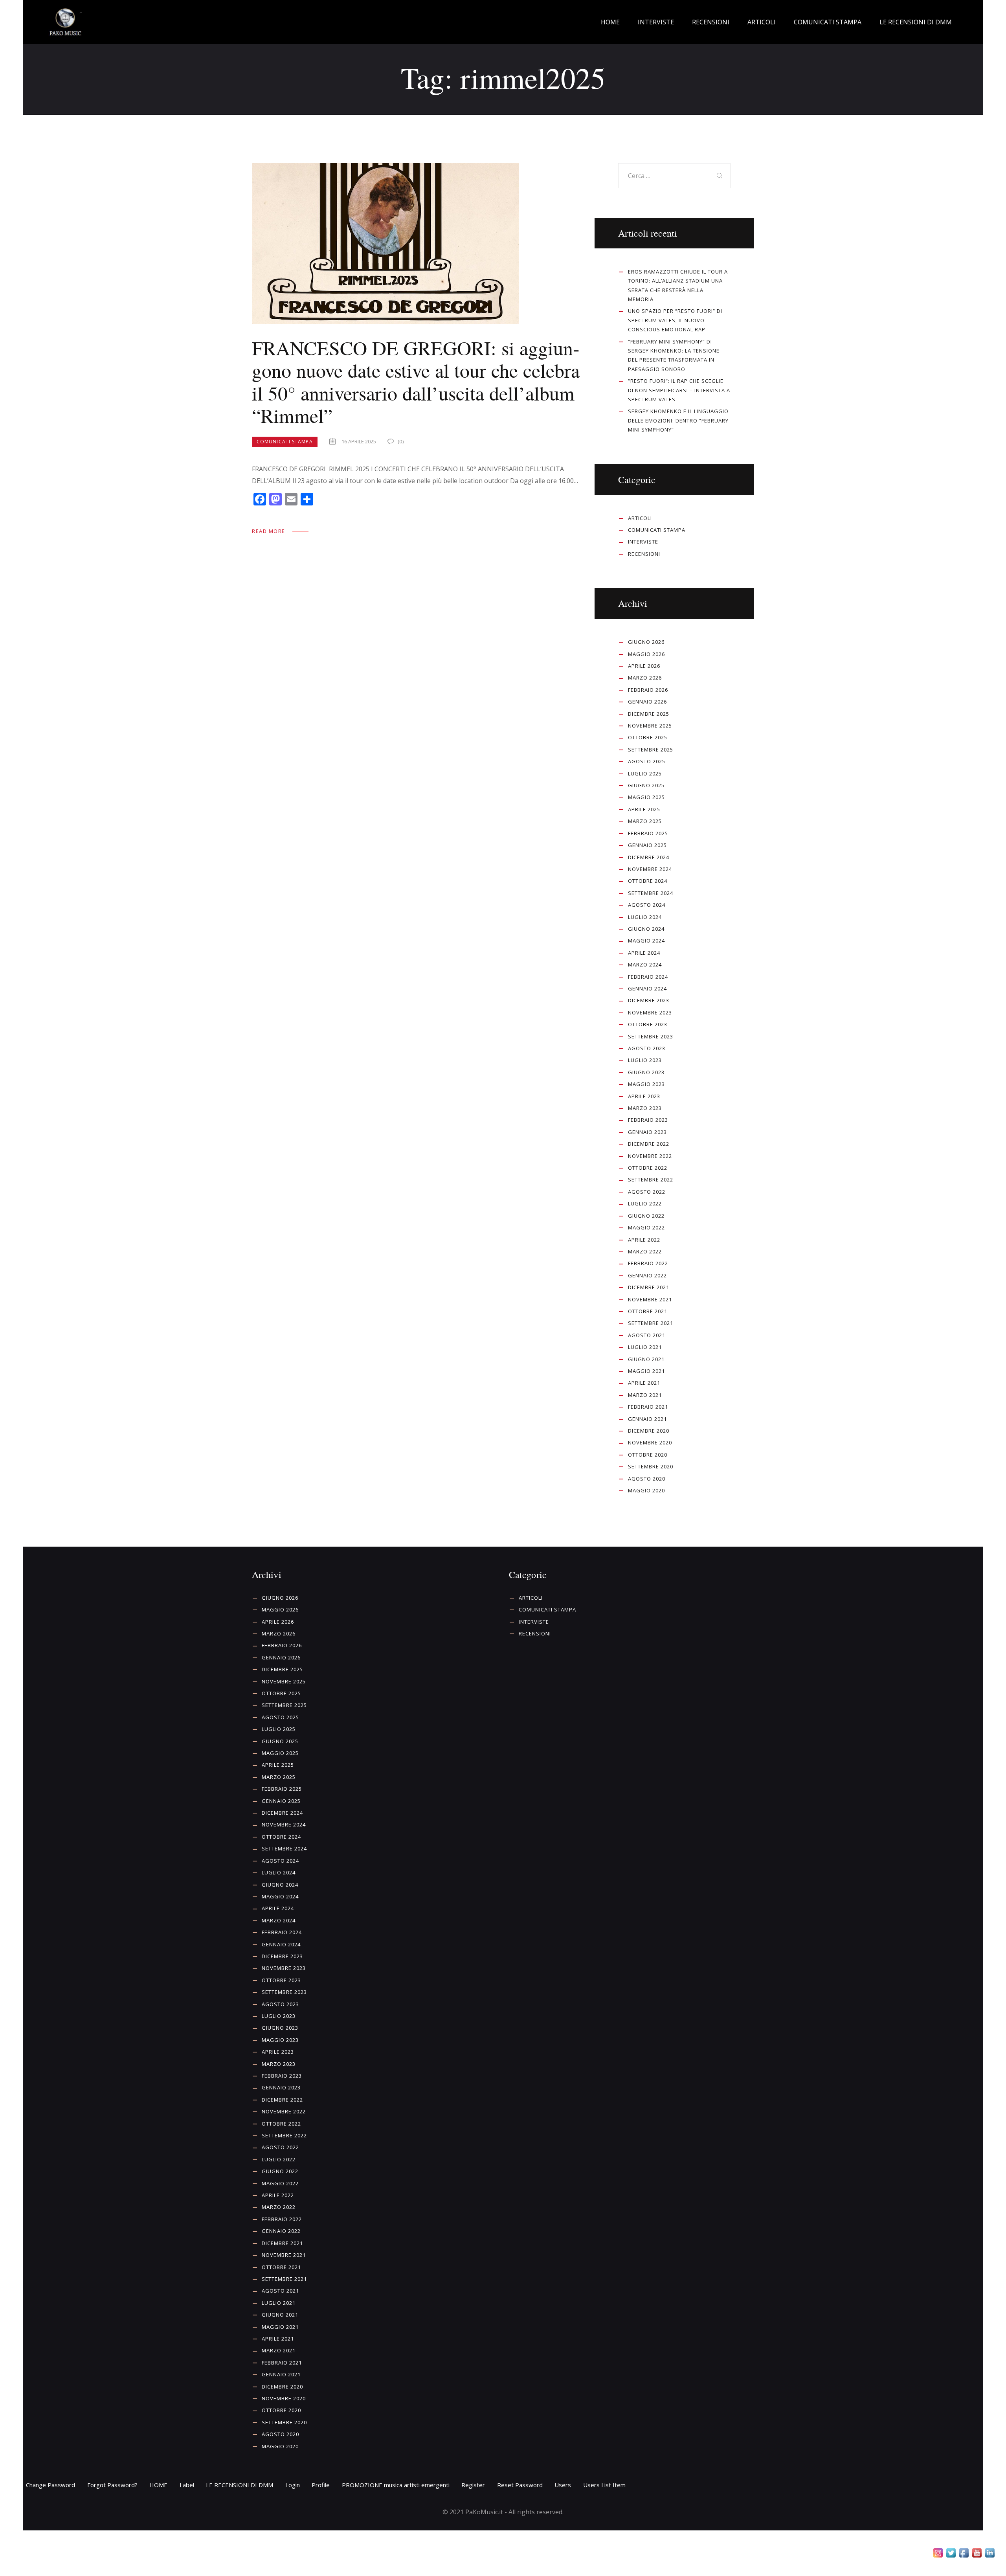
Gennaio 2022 (647, 1275)
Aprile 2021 (644, 1383)
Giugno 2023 (646, 1072)
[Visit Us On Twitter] (951, 2554)
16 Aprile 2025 (359, 441)
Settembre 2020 (651, 1466)
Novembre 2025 (650, 726)
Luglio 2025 (645, 774)
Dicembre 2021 (649, 1287)
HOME (158, 2485)
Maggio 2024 (646, 941)
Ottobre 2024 (648, 881)
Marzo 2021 (645, 1395)
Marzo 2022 (645, 1251)
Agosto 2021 (647, 1335)
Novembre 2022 (650, 1156)
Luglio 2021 (645, 1347)
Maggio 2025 (646, 797)
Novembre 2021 (650, 1299)
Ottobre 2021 (648, 1311)
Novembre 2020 (650, 1442)
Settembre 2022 (651, 1180)
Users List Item (604, 2485)
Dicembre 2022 (649, 1144)
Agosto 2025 (647, 761)
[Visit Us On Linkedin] (990, 2554)
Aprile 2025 (644, 809)
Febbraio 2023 (648, 1120)
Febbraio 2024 (648, 977)
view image (386, 244)
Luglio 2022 (645, 1203)
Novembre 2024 (650, 869)
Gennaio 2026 (647, 702)
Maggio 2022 (646, 1227)
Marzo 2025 (645, 821)
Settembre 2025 (651, 750)
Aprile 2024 (644, 953)
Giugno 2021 (646, 1359)
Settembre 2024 (651, 893)
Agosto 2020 (647, 1479)
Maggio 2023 (646, 1084)
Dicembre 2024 (649, 857)
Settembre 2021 (651, 1323)
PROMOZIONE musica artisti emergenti (396, 2485)
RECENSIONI (644, 554)
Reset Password (520, 2485)
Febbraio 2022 (648, 1263)
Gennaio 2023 (647, 1132)
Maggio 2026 (646, 654)
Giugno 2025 (646, 785)
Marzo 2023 (645, 1108)
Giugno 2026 (646, 642)
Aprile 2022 (644, 1240)
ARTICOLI (640, 518)
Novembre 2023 (650, 1012)
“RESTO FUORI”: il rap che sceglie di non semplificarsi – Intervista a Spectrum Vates (679, 390)
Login (293, 2485)
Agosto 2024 (647, 905)
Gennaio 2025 (647, 845)
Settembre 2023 (651, 1036)
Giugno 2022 (646, 1216)
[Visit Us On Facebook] (964, 2554)
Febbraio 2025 (648, 833)
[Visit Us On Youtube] (977, 2554)
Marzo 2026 (645, 678)
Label (187, 2485)
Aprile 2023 (644, 1096)
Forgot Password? (112, 2485)
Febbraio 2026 (648, 690)
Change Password (50, 2485)
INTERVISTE (643, 542)
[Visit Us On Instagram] (938, 2554)
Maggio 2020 (646, 1490)
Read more (269, 531)
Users (563, 2485)
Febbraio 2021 (648, 1407)
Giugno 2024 (646, 929)
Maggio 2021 (646, 1371)
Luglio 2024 (645, 917)
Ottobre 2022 (648, 1168)
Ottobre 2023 (648, 1024)
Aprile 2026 (644, 666)
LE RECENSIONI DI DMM (240, 2485)
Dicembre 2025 (649, 714)
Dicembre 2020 (649, 1431)
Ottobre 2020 (648, 1455)
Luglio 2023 (645, 1060)
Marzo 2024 (645, 965)
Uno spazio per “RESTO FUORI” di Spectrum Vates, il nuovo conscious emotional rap (675, 320)
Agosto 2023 (647, 1048)
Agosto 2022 (647, 1192)
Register (473, 2485)
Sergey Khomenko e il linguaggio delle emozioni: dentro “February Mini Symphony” (678, 420)
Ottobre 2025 (648, 737)
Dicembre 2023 (649, 1000)
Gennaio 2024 (647, 989)
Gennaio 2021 (647, 1419)
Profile (321, 2485)
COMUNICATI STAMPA (285, 442)
